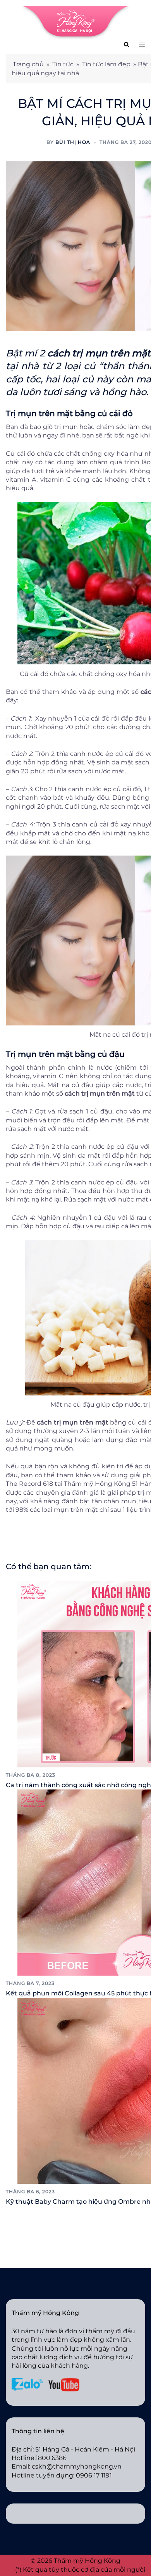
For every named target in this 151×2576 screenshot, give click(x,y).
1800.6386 (51, 2458)
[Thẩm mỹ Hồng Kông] (75, 22)
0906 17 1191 (94, 2475)
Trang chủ (28, 64)
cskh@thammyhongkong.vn (77, 2466)
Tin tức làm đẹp (106, 64)
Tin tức (63, 64)
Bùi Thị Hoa (73, 142)
